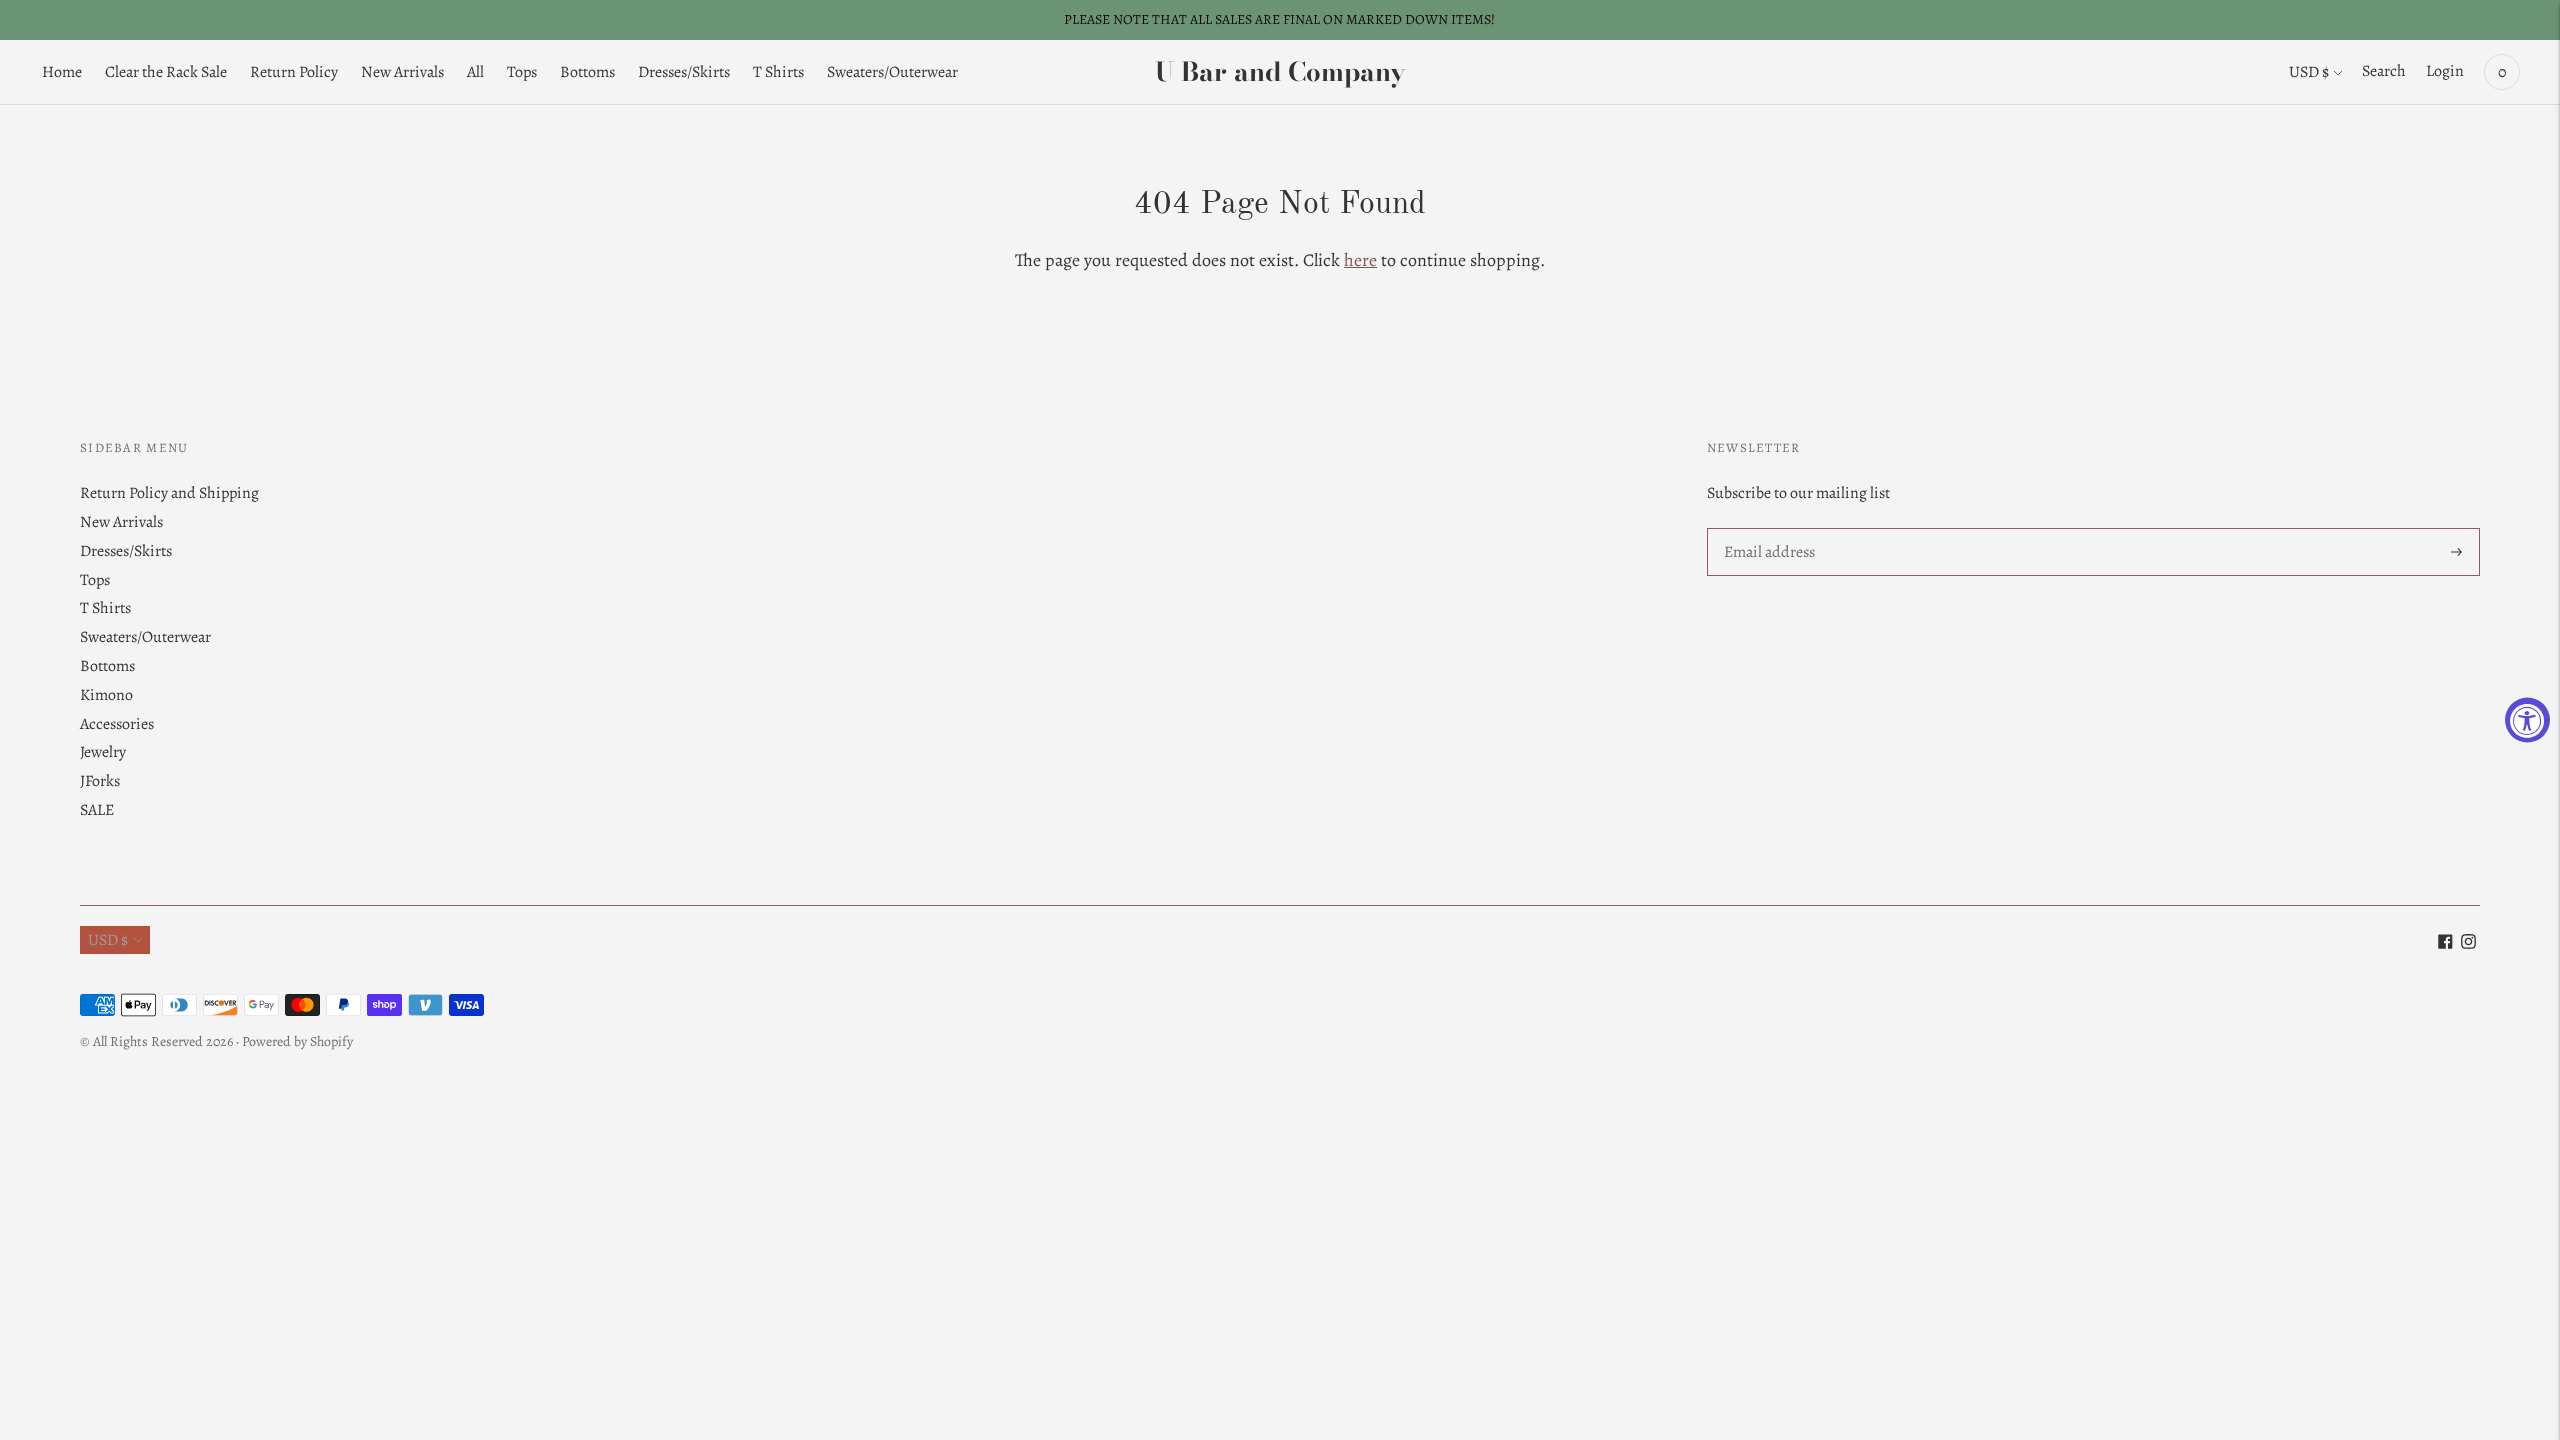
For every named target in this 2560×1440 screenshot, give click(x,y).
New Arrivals (402, 72)
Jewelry (103, 752)
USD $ (2309, 72)
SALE (97, 810)
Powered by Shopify (297, 1041)
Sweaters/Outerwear (892, 72)
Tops (522, 72)
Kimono (106, 695)
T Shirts (778, 72)
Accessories (117, 724)
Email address (1768, 529)
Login (2445, 71)
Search (2384, 71)
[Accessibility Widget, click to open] (2527, 720)
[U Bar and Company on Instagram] (2468, 944)
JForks (100, 781)
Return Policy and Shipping (169, 493)
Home (62, 72)
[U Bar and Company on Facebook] (2445, 944)
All (475, 72)
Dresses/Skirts (684, 72)
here (1360, 260)
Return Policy (294, 72)
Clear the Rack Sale (166, 72)
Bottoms (587, 72)
